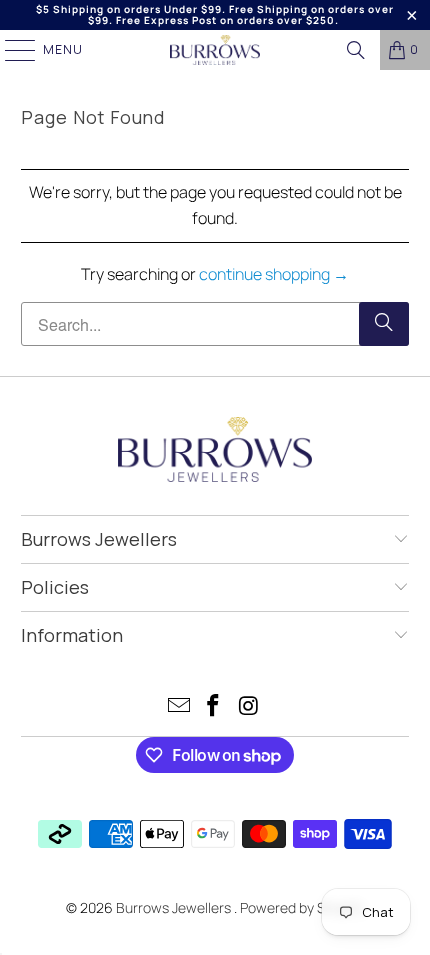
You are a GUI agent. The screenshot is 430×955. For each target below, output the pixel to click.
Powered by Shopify (302, 907)
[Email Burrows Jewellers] (179, 707)
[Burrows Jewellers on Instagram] (249, 707)
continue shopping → (274, 274)
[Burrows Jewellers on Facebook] (214, 707)
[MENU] (10, 50)
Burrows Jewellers (175, 907)
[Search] (356, 50)
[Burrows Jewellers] (215, 50)
